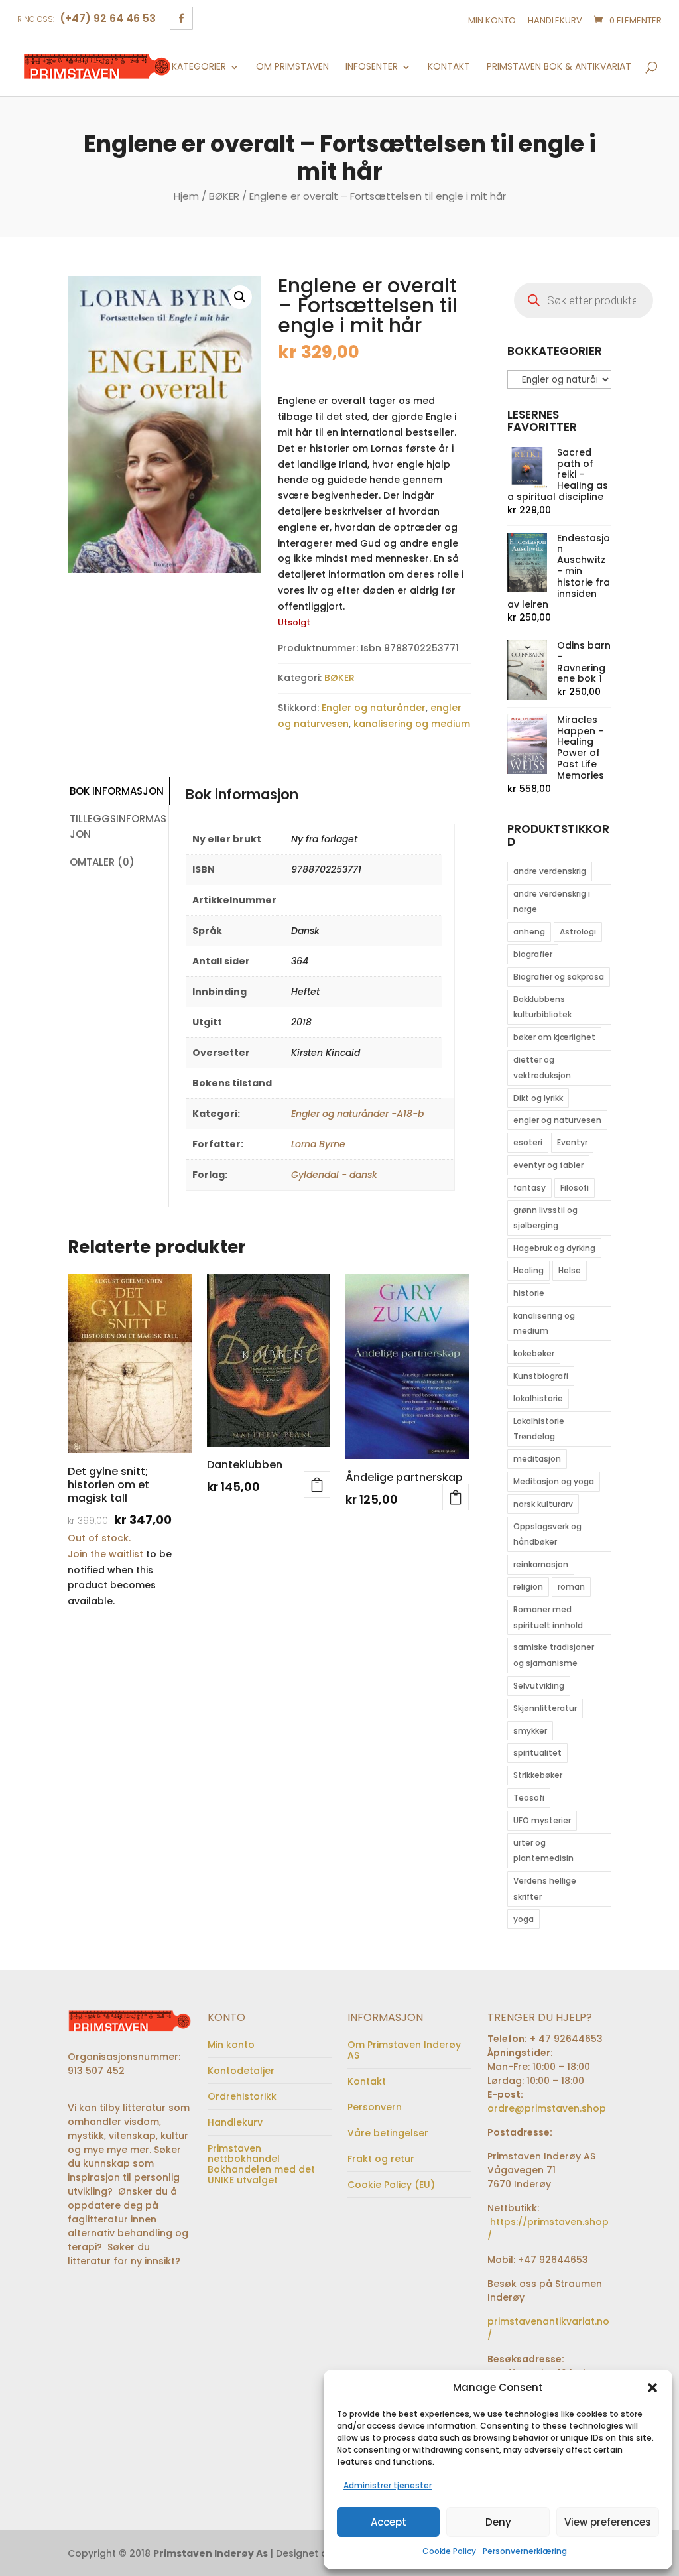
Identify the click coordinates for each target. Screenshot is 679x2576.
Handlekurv (555, 20)
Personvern (375, 2107)
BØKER (224, 196)
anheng (529, 932)
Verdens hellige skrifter (545, 1889)
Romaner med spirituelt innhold (548, 1617)
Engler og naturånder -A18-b (357, 1114)
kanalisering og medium (412, 724)
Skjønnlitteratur (545, 1708)
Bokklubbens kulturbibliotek (542, 1007)
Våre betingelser (388, 2133)
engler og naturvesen (557, 1120)
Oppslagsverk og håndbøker (547, 1534)
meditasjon (537, 1459)
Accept (389, 2522)
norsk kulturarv (543, 1504)
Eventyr (572, 1142)
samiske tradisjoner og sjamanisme (554, 1655)
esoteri (528, 1142)
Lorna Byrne (318, 1144)
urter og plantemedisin (543, 1851)
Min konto (492, 20)
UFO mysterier (542, 1820)
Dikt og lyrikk (538, 1098)
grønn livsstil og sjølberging (545, 1218)
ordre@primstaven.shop (547, 2108)
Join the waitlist (105, 1554)
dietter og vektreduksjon (542, 1067)
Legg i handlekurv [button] (317, 1484)
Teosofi (529, 1798)
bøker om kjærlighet (554, 1037)
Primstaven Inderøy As (211, 2553)
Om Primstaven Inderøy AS (404, 2050)
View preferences (608, 2522)
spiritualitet (537, 1753)
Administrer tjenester (388, 2485)
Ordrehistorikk (242, 2096)
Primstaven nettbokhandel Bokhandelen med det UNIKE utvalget (261, 2164)
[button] (652, 2388)
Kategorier (199, 67)
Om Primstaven (292, 67)
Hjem (186, 196)
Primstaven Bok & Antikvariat (559, 67)
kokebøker (534, 1353)
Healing (528, 1270)
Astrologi (578, 932)
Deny (498, 2522)
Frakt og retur (381, 2159)
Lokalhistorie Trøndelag (539, 1429)
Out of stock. (99, 1538)
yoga (524, 1919)
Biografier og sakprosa (559, 977)
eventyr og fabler (548, 1165)
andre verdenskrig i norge (552, 902)
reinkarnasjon (541, 1564)
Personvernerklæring (525, 2551)
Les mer (456, 1497)
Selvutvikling (539, 1686)
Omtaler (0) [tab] (102, 862)
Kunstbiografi (541, 1376)
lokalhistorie (538, 1398)
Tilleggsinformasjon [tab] (118, 826)
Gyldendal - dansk (334, 1175)
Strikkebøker (538, 1775)
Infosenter (372, 67)
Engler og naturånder (374, 708)
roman (571, 1587)
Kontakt (449, 67)
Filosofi (575, 1188)
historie (529, 1293)
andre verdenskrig (550, 871)
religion (528, 1587)
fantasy (529, 1188)
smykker (530, 1731)
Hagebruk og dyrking (554, 1248)
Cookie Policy (449, 2551)
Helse (570, 1270)
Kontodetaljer (241, 2071)
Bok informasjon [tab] (117, 791)
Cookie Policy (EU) (391, 2185)
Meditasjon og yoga (554, 1481)
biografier (533, 954)
